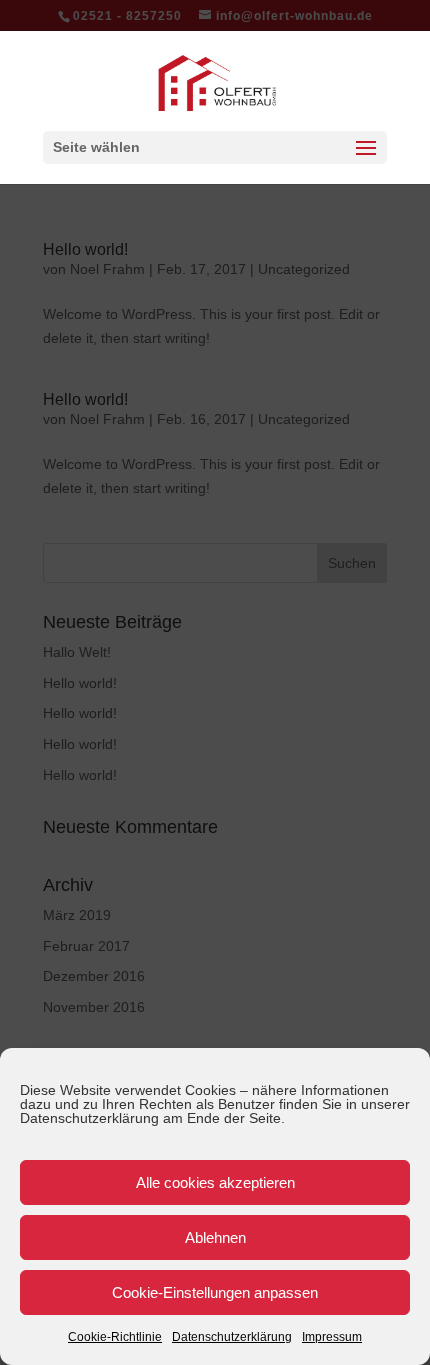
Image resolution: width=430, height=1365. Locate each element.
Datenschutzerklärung (232, 1337)
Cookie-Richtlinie (115, 1337)
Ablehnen (215, 1237)
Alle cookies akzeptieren (215, 1182)
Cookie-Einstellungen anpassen (215, 1292)
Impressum (332, 1337)
